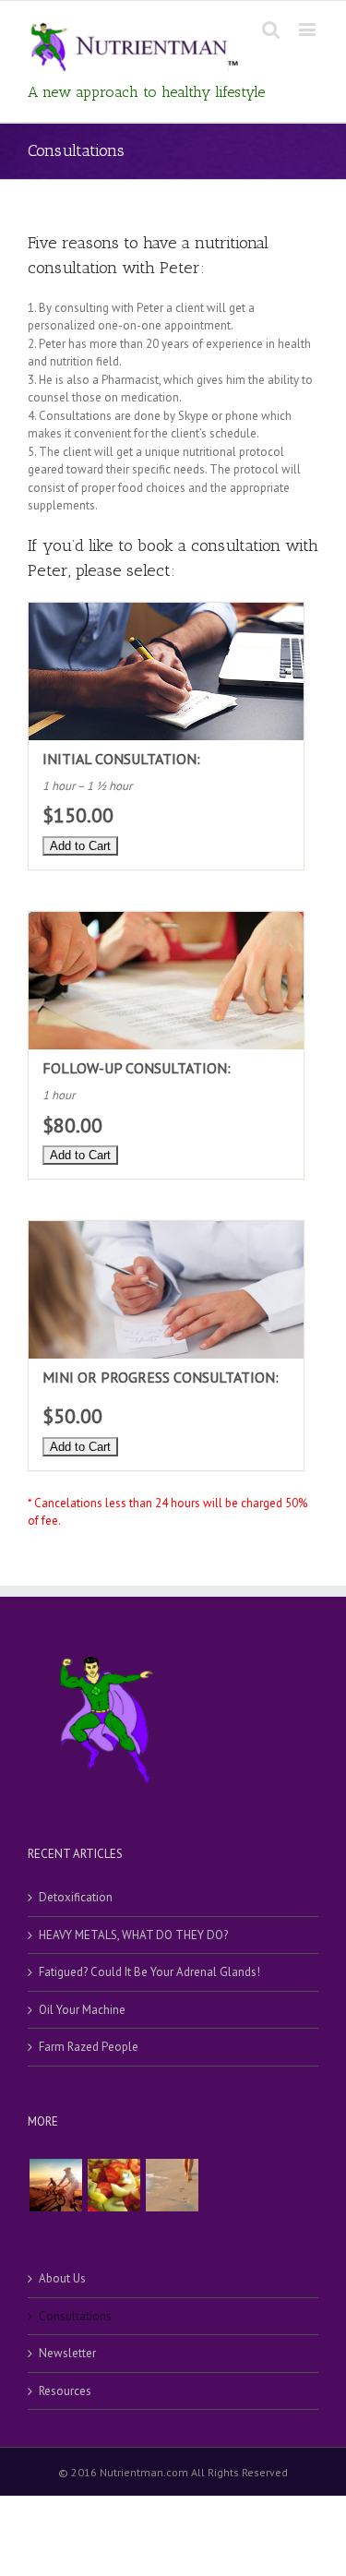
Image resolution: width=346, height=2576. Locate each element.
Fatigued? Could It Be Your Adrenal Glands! (149, 1972)
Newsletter (67, 2353)
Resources (65, 2391)
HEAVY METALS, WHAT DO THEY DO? (133, 1935)
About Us (62, 2278)
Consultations (75, 2316)
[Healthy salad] (113, 2185)
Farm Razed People (89, 2047)
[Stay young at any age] (55, 2185)
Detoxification (76, 1897)
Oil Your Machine (82, 2010)
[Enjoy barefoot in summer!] (172, 2185)
